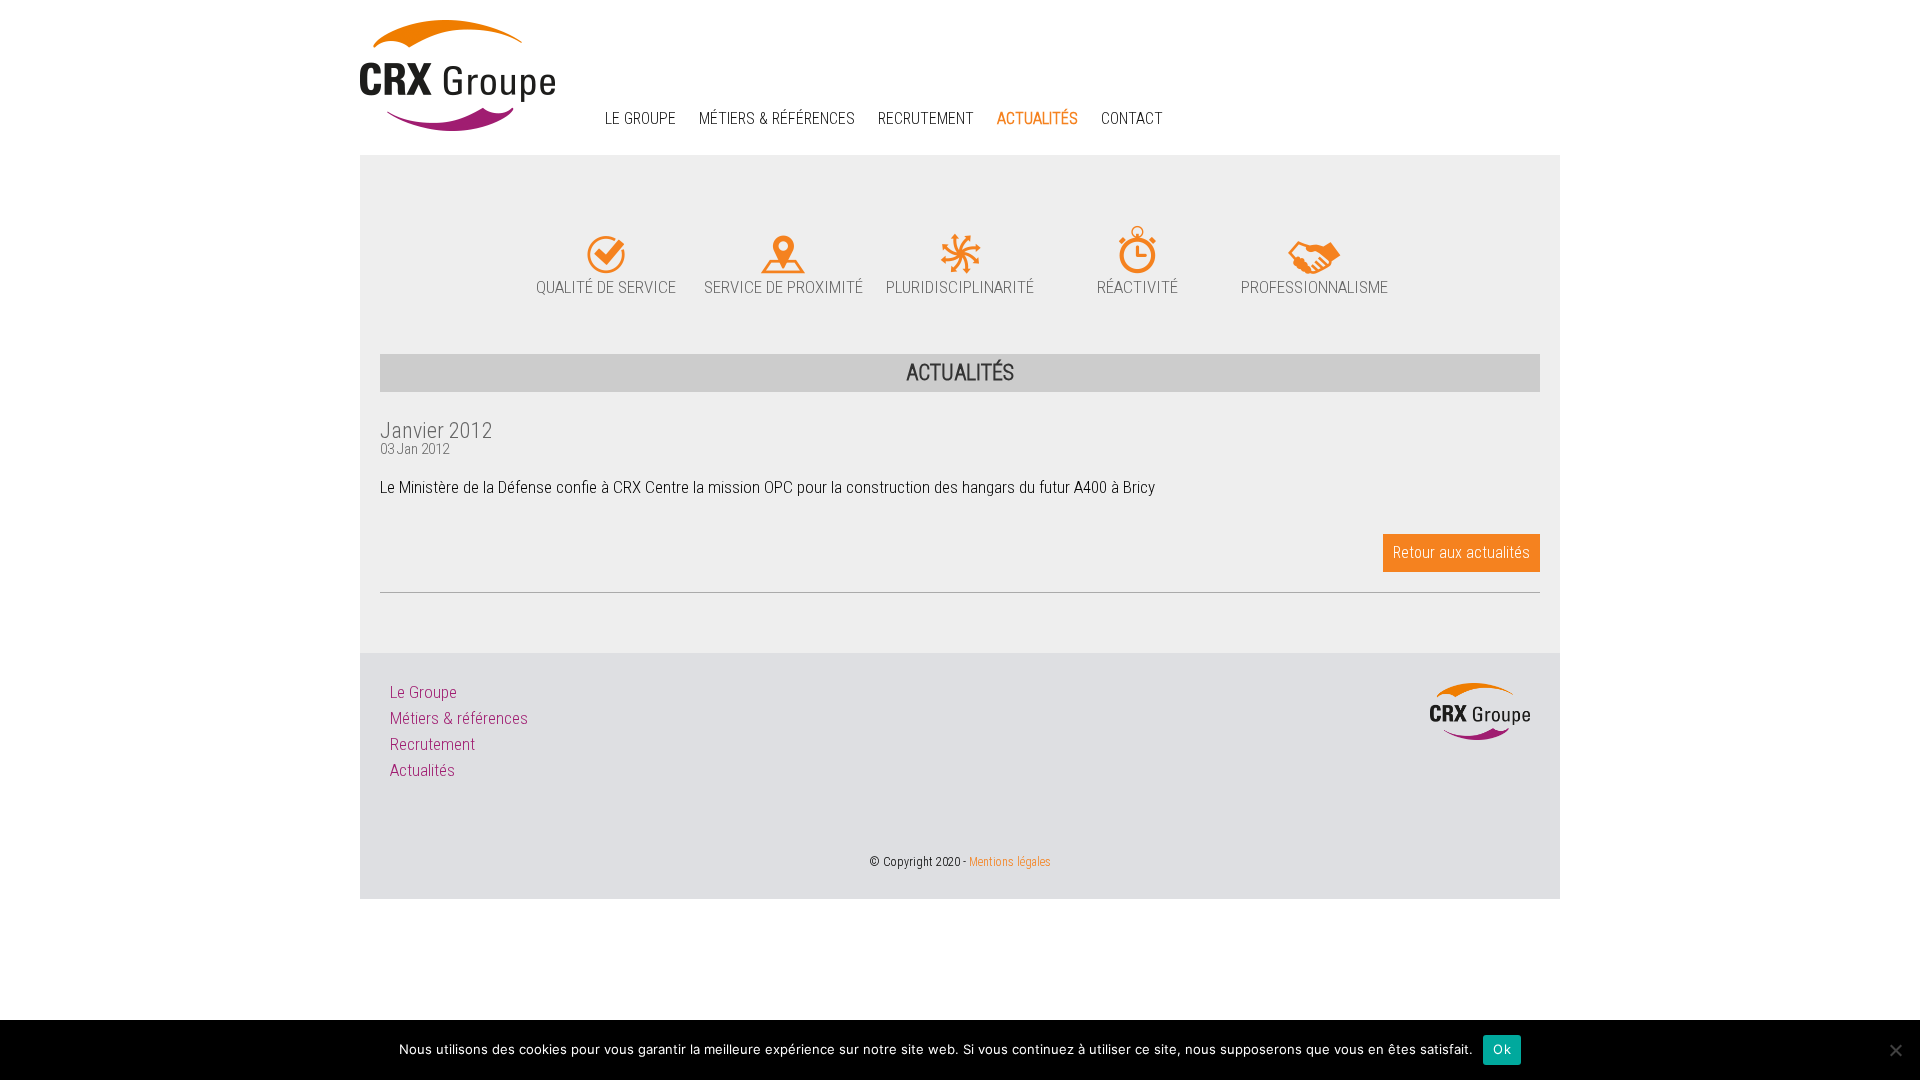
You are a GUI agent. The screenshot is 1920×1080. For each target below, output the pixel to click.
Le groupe (640, 119)
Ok (1502, 1049)
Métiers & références (459, 718)
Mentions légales (1010, 862)
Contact (1132, 119)
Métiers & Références (777, 119)
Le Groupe (423, 692)
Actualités (1037, 119)
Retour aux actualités (1461, 552)
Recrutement (926, 119)
